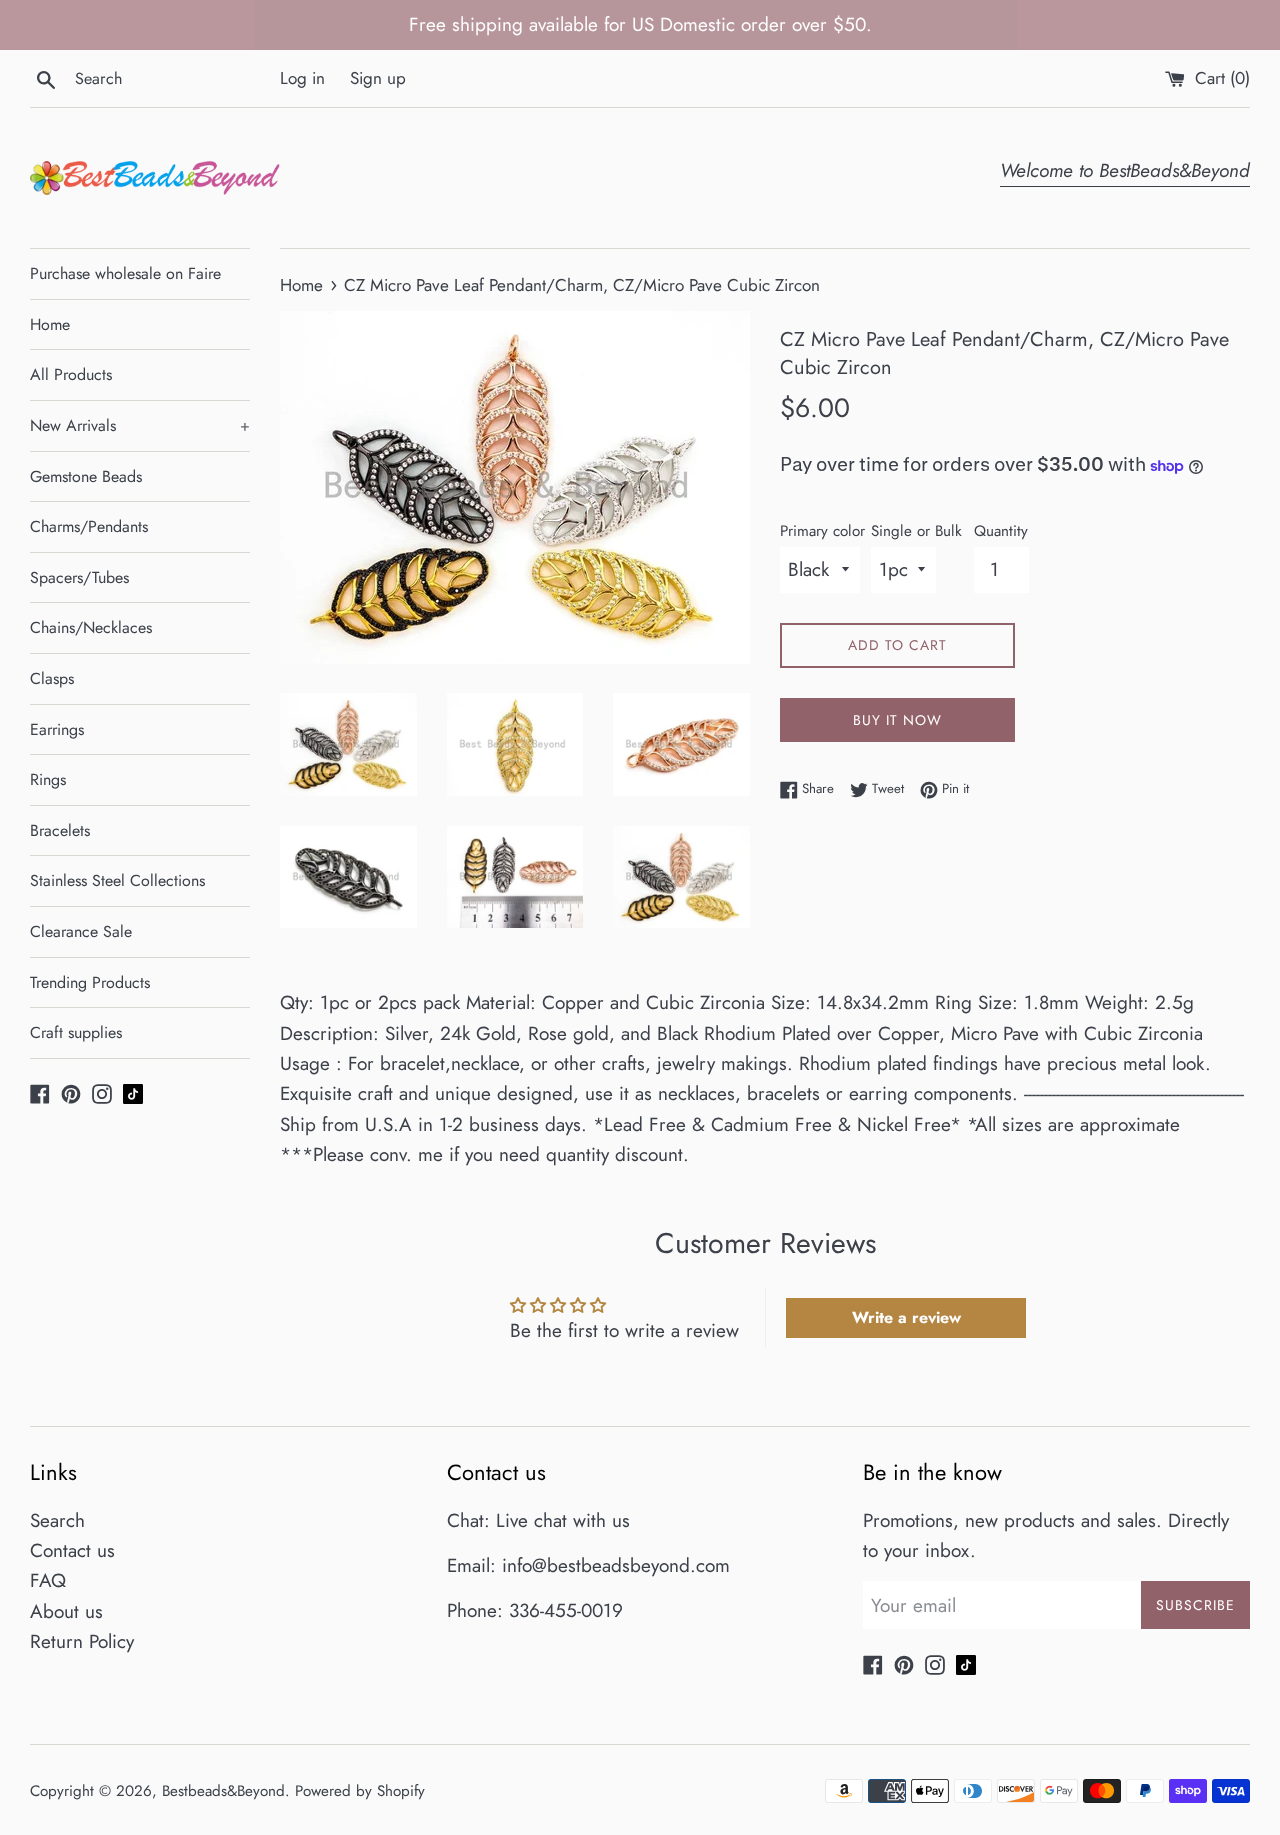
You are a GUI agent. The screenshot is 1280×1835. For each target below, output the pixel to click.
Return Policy (82, 1641)
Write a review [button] (906, 1317)
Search (57, 1520)
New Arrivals (140, 425)
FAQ (48, 1580)
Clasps (52, 678)
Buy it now (897, 720)
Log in (302, 78)
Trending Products (90, 982)
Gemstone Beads (86, 476)
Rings (48, 779)
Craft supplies (76, 1032)
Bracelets (60, 830)
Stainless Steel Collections (117, 880)
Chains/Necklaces (91, 627)
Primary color (822, 531)
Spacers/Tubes (79, 577)
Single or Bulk (916, 531)
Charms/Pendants (89, 526)
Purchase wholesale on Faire (125, 273)
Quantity (1001, 531)
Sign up (378, 78)
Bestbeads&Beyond (223, 1791)
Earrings (57, 729)
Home (50, 324)
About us (66, 1611)
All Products (71, 374)
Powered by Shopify (360, 1791)
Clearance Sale (81, 931)
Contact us (72, 1550)
